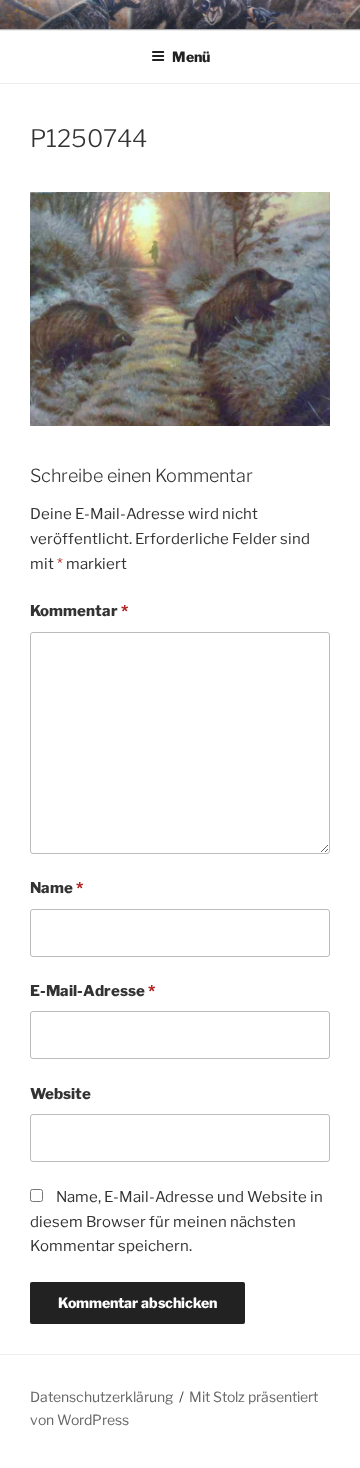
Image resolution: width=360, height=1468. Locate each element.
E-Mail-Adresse (92, 991)
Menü (191, 56)
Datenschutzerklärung (101, 1396)
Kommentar (79, 611)
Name (56, 888)
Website (60, 1094)
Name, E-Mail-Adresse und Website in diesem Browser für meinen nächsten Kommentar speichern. (176, 1222)
